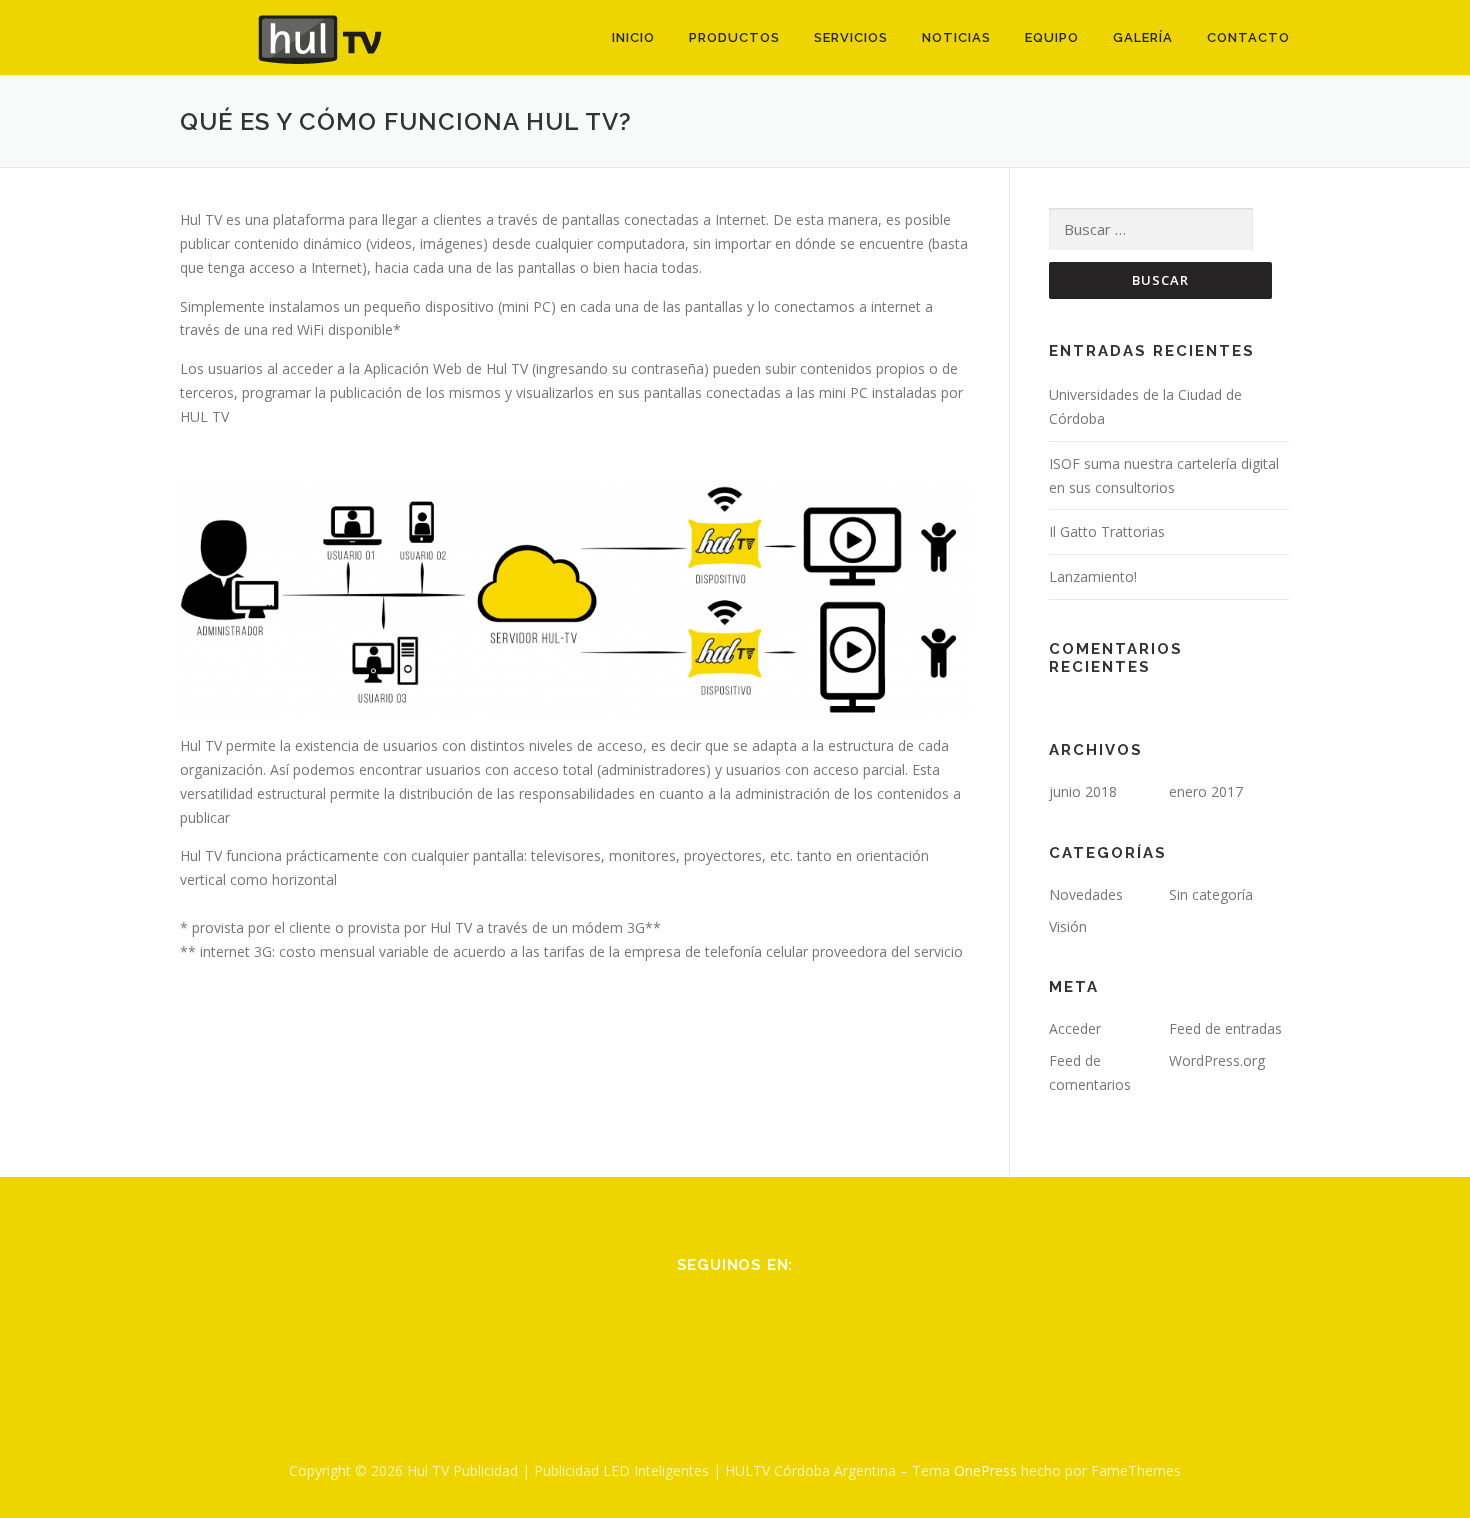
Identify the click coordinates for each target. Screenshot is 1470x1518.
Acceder (1075, 1028)
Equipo (1052, 37)
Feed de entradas (1225, 1028)
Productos (734, 37)
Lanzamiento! (1093, 576)
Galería (1143, 37)
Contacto (1248, 37)
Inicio (633, 37)
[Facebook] (710, 1318)
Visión (1068, 926)
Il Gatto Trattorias (1107, 531)
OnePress (985, 1470)
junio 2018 (1083, 791)
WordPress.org (1217, 1060)
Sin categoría (1211, 894)
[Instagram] (759, 1318)
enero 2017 (1206, 791)
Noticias (956, 37)
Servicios (851, 37)
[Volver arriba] (1385, 1424)
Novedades (1086, 894)
